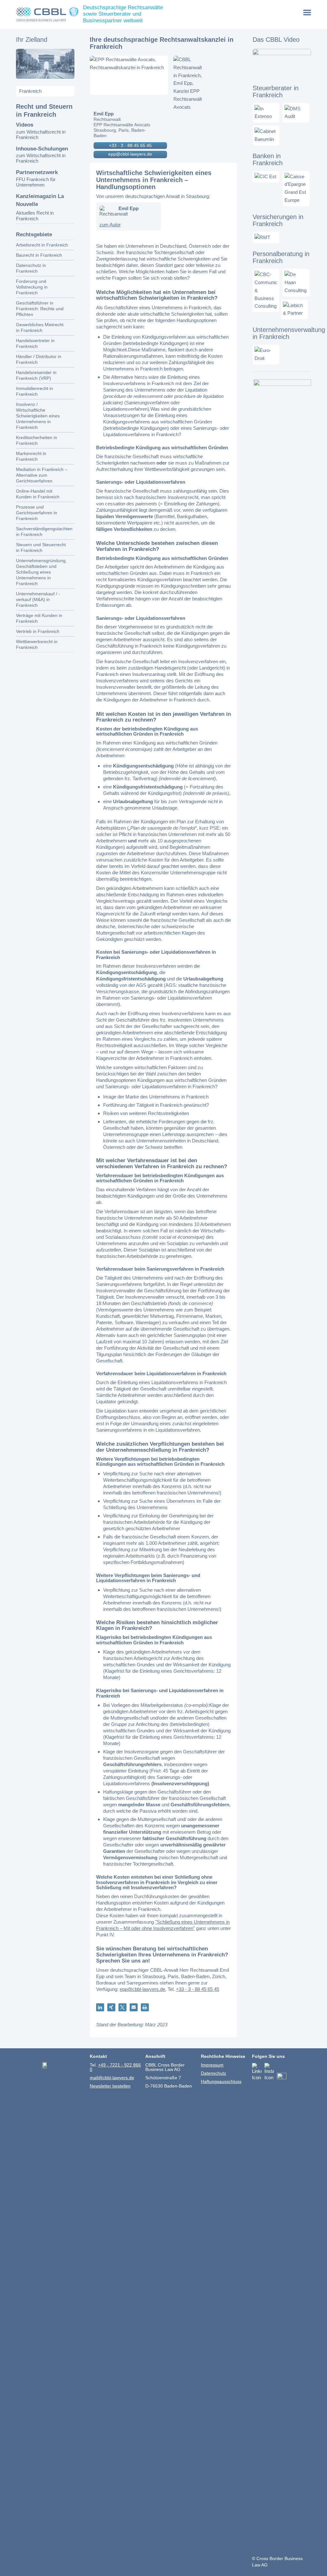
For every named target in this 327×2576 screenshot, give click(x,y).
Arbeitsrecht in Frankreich (42, 245)
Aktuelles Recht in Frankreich (35, 216)
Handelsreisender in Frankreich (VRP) (36, 375)
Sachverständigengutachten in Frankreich (44, 532)
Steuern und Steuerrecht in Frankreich (41, 547)
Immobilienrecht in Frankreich (34, 391)
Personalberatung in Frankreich (281, 257)
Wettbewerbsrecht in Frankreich (37, 644)
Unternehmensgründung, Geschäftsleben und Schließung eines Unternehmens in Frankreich (41, 572)
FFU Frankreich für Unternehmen (36, 182)
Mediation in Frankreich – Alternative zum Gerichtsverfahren (42, 475)
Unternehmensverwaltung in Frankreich (289, 333)
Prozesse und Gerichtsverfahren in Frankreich (37, 513)
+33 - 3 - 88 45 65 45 (130, 145)
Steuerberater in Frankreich (276, 92)
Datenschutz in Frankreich (31, 268)
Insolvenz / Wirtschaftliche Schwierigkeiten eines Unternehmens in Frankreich (38, 416)
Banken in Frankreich (268, 159)
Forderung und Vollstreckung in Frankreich (32, 287)
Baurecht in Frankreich (39, 255)
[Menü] (307, 12)
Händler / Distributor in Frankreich (39, 359)
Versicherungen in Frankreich (278, 220)
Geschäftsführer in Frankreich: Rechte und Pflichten (40, 309)
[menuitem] (307, 12)
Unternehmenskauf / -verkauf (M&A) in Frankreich (38, 599)
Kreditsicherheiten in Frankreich (37, 440)
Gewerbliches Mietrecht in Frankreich (40, 327)
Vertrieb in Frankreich (38, 631)
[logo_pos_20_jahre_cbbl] (47, 14)
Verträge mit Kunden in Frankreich (39, 618)
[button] (100, 2007)
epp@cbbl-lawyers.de (130, 154)
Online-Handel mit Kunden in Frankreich (38, 494)
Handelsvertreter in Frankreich (35, 343)
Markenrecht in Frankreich (31, 456)
